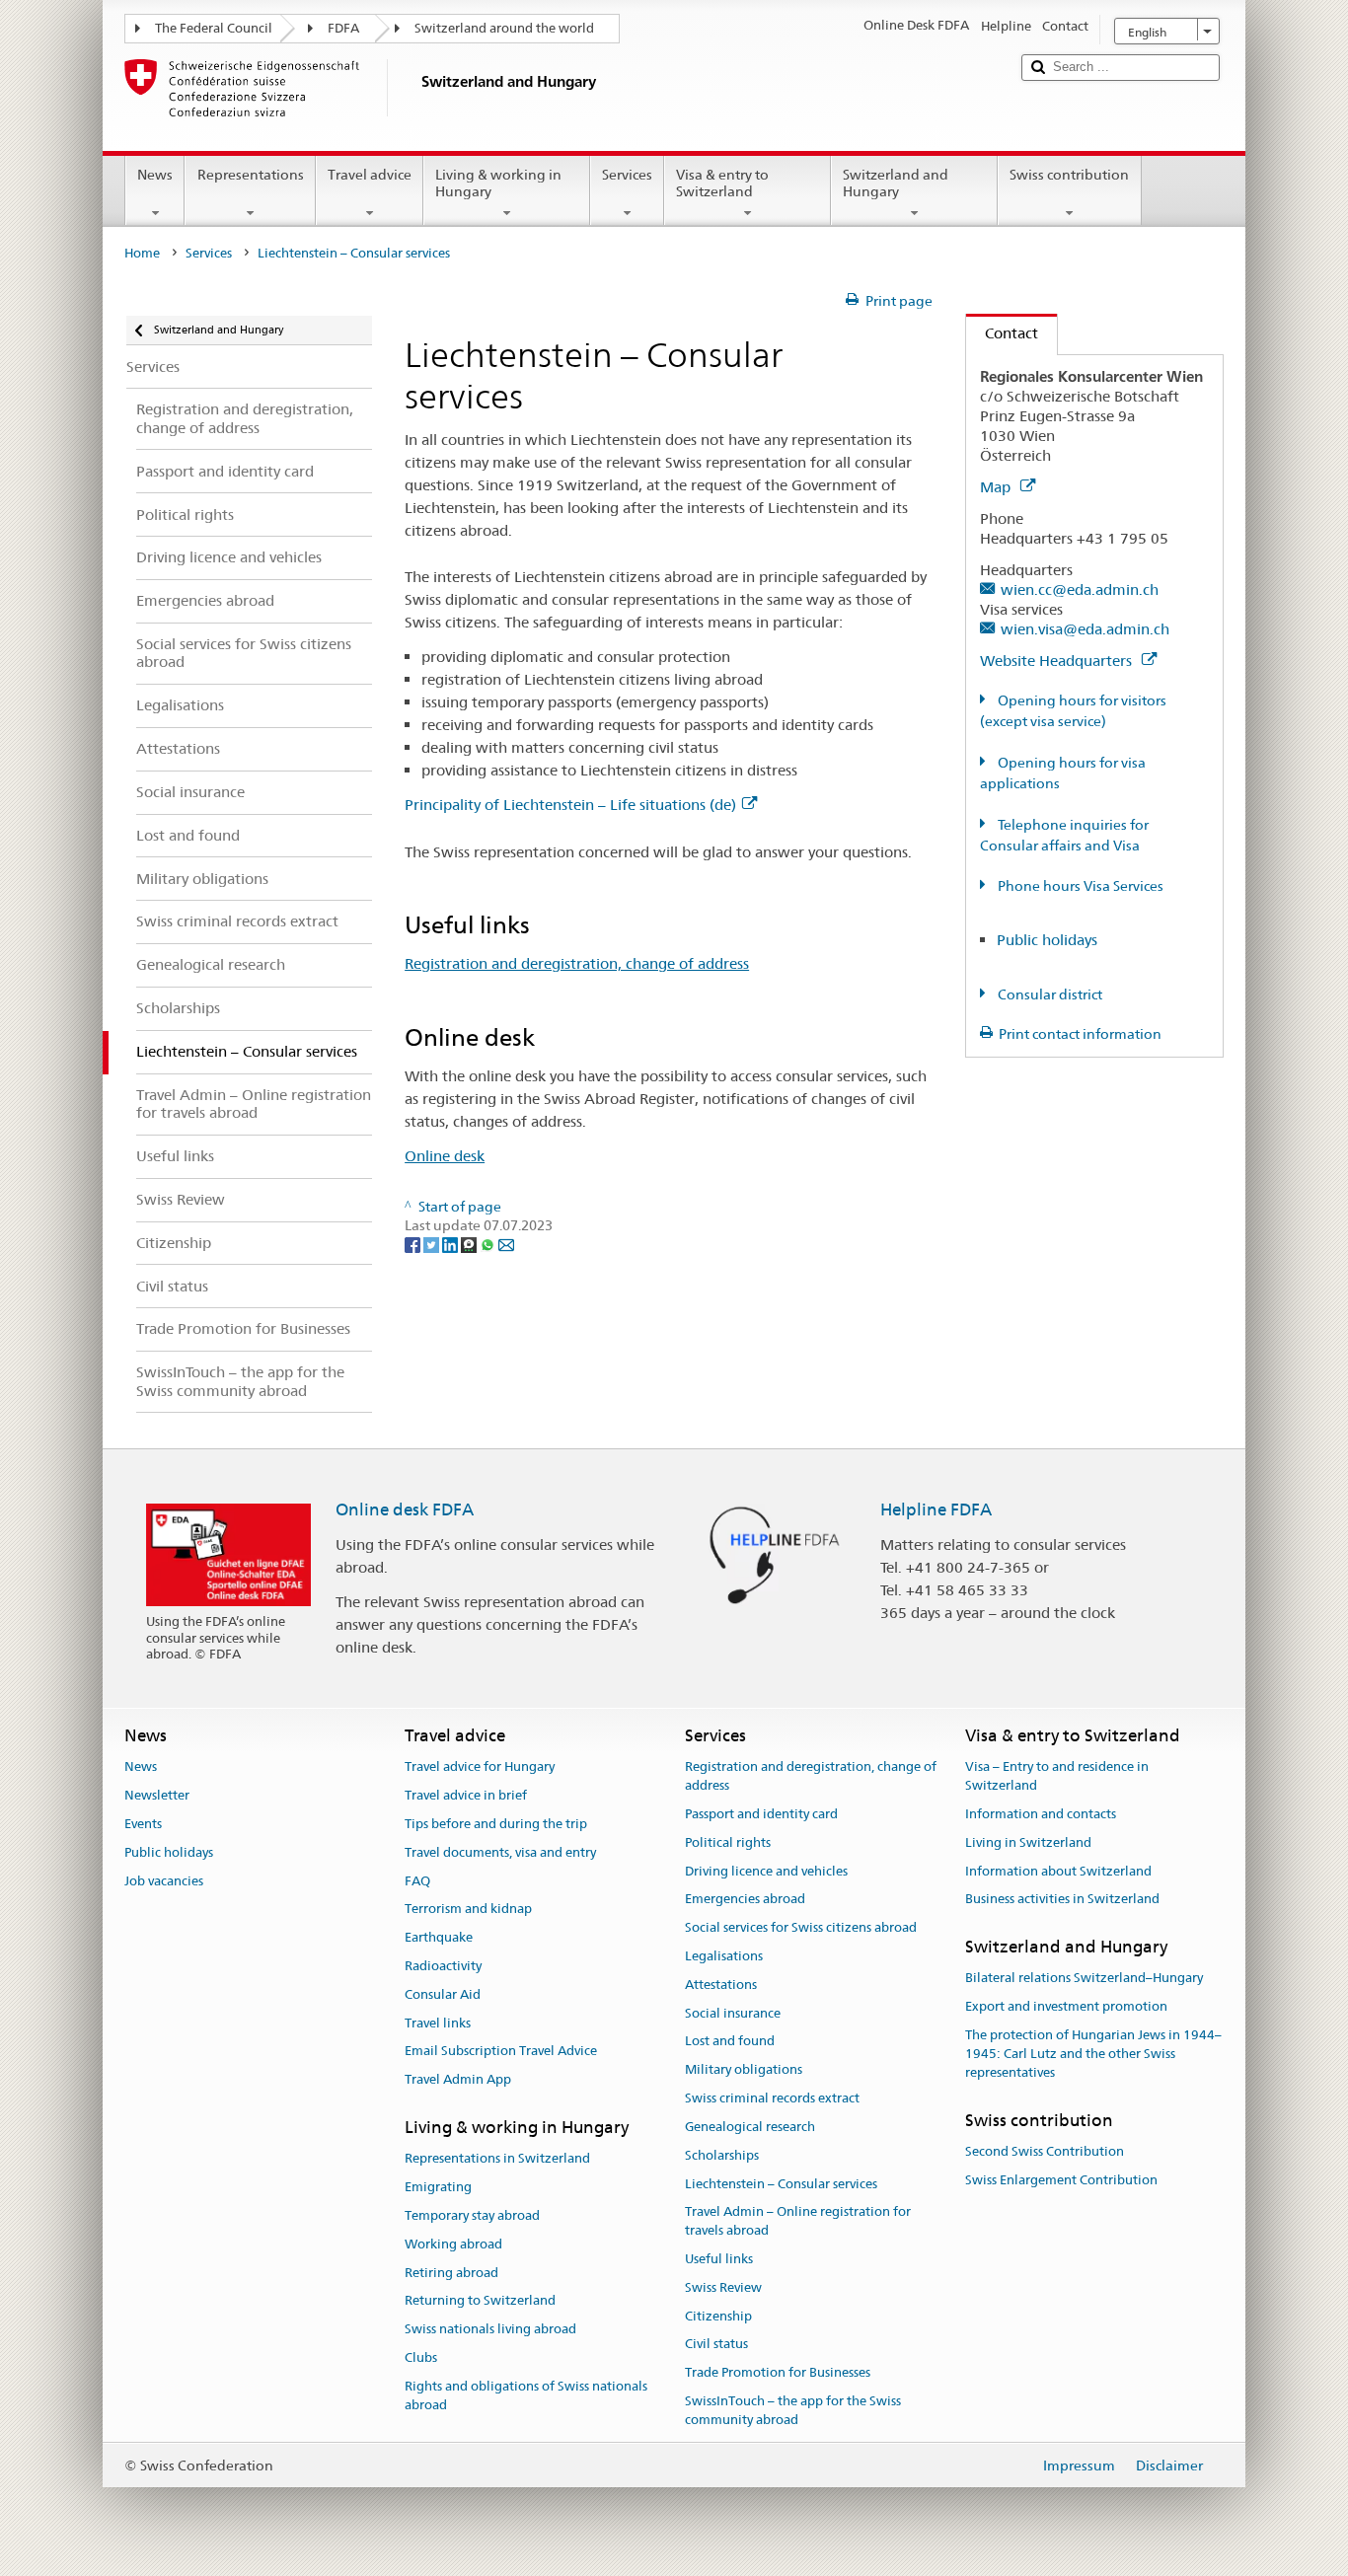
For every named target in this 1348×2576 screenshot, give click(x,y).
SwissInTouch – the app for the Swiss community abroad (793, 2410)
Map (997, 487)
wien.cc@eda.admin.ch (1080, 589)
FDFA (343, 28)
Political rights (728, 1842)
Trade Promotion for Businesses (778, 2372)
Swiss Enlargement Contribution (1061, 2180)
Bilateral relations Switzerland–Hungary (1084, 1979)
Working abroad (453, 2244)
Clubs (421, 2357)
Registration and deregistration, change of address (577, 963)
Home (142, 253)
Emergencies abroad (745, 1900)
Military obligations (744, 2070)
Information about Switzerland (1058, 1871)
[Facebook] (414, 1244)
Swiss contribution (1069, 175)
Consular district (1048, 994)
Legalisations (724, 1956)
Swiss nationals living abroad (490, 2330)
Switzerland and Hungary (896, 183)
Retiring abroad (451, 2273)
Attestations (721, 1985)
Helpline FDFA (936, 1509)
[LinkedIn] (451, 1244)
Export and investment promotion (1066, 2007)
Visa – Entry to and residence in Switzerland (1057, 1777)
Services (627, 175)
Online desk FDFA (405, 1509)
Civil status (716, 2345)
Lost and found (730, 2042)
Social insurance (733, 2013)
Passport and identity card (761, 1814)
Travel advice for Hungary (480, 1767)
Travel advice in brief (466, 1795)
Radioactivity (443, 1966)
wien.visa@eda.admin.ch (1085, 629)
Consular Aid (443, 1994)
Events (143, 1824)
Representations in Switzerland (497, 2159)
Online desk (445, 1156)
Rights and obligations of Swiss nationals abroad (526, 2395)
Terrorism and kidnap (468, 1910)
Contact (1002, 333)
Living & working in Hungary (498, 183)
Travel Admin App (458, 2080)
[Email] (506, 1244)
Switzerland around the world (504, 28)
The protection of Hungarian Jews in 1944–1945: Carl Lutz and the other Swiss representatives (1093, 2054)
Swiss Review (723, 2287)
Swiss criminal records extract (772, 2098)
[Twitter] (433, 1244)
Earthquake (439, 1937)
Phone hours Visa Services (1079, 886)
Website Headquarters (1058, 661)
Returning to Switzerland (480, 2301)
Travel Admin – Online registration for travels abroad (798, 2222)
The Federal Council (214, 28)
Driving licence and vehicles (766, 1871)
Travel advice (370, 175)
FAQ (417, 1881)
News (155, 175)
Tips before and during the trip (496, 1824)
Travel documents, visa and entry (500, 1852)
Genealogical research (750, 2127)
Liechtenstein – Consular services (781, 2184)
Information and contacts (1041, 1814)
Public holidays (1047, 940)
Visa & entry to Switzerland (722, 183)
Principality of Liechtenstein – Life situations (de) (570, 805)
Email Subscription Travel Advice (501, 2052)
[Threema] (470, 1244)
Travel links (438, 2023)
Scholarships (722, 2155)
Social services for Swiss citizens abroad (801, 1927)
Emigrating (438, 2187)
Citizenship (718, 2316)
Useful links (719, 2259)
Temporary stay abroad (472, 2215)
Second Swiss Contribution (1045, 2151)
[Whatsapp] (489, 1244)
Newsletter (157, 1795)
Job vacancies (164, 1881)
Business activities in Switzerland (1062, 1900)
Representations (251, 175)
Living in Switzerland (1028, 1842)
